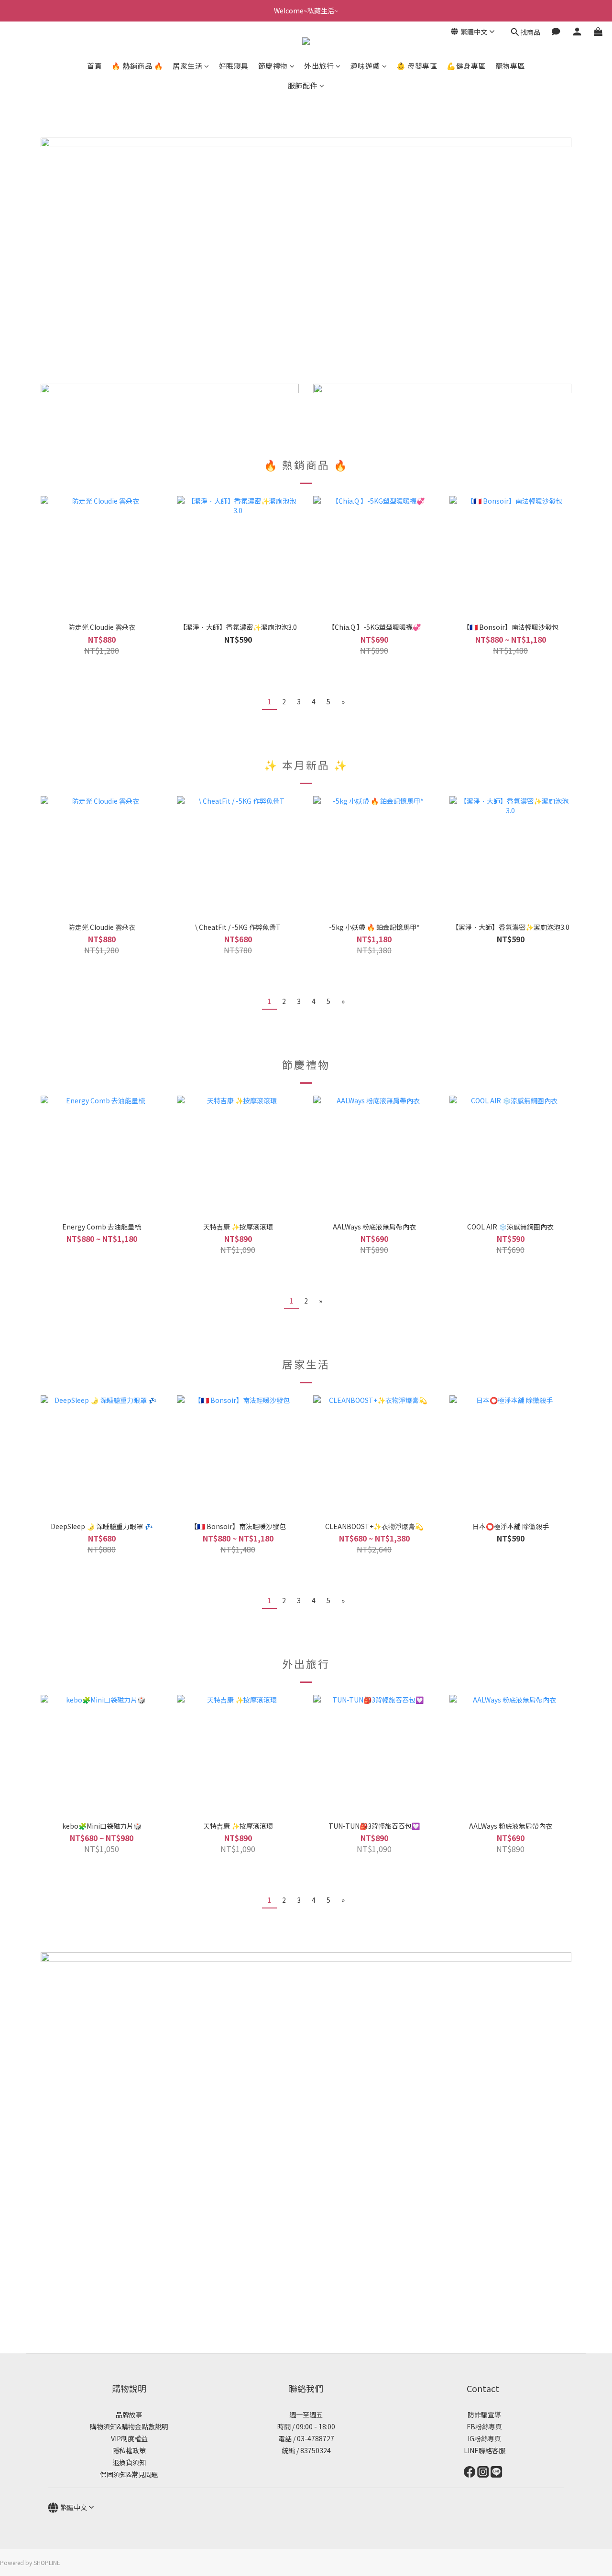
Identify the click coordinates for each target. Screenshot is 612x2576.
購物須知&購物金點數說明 (129, 2426)
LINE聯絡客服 (483, 2450)
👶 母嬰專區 (417, 66)
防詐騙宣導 (484, 2414)
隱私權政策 (129, 2450)
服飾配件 (303, 85)
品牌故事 (129, 2414)
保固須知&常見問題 (129, 2474)
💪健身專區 (466, 66)
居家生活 (187, 66)
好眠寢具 (234, 66)
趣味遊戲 (365, 66)
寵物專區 (510, 66)
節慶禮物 (273, 66)
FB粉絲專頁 (483, 2426)
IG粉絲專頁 (483, 2438)
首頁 (94, 66)
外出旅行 (319, 66)
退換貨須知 (129, 2462)
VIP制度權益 (129, 2438)
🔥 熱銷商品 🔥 (137, 66)
